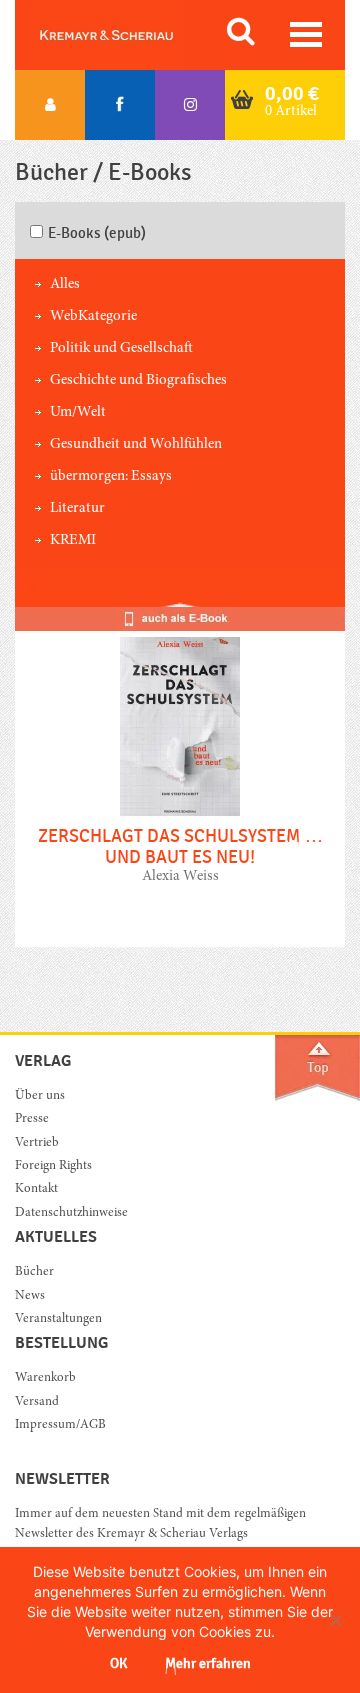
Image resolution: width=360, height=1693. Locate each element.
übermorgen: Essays (111, 476)
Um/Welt (78, 412)
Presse (32, 1119)
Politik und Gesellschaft (121, 348)
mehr (180, 777)
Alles (65, 284)
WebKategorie (93, 316)
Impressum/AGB (60, 1425)
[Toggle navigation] (306, 34)
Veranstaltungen (58, 1319)
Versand (37, 1402)
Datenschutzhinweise (71, 1213)
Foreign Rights (53, 1166)
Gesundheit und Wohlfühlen (136, 444)
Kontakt (36, 1189)
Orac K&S (130, 35)
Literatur (77, 508)
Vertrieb (37, 1143)
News (30, 1296)
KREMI (73, 540)
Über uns (40, 1096)
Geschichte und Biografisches (138, 380)
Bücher (34, 1272)
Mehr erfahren (208, 1663)
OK (118, 1663)
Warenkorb (45, 1378)
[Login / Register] (50, 105)
